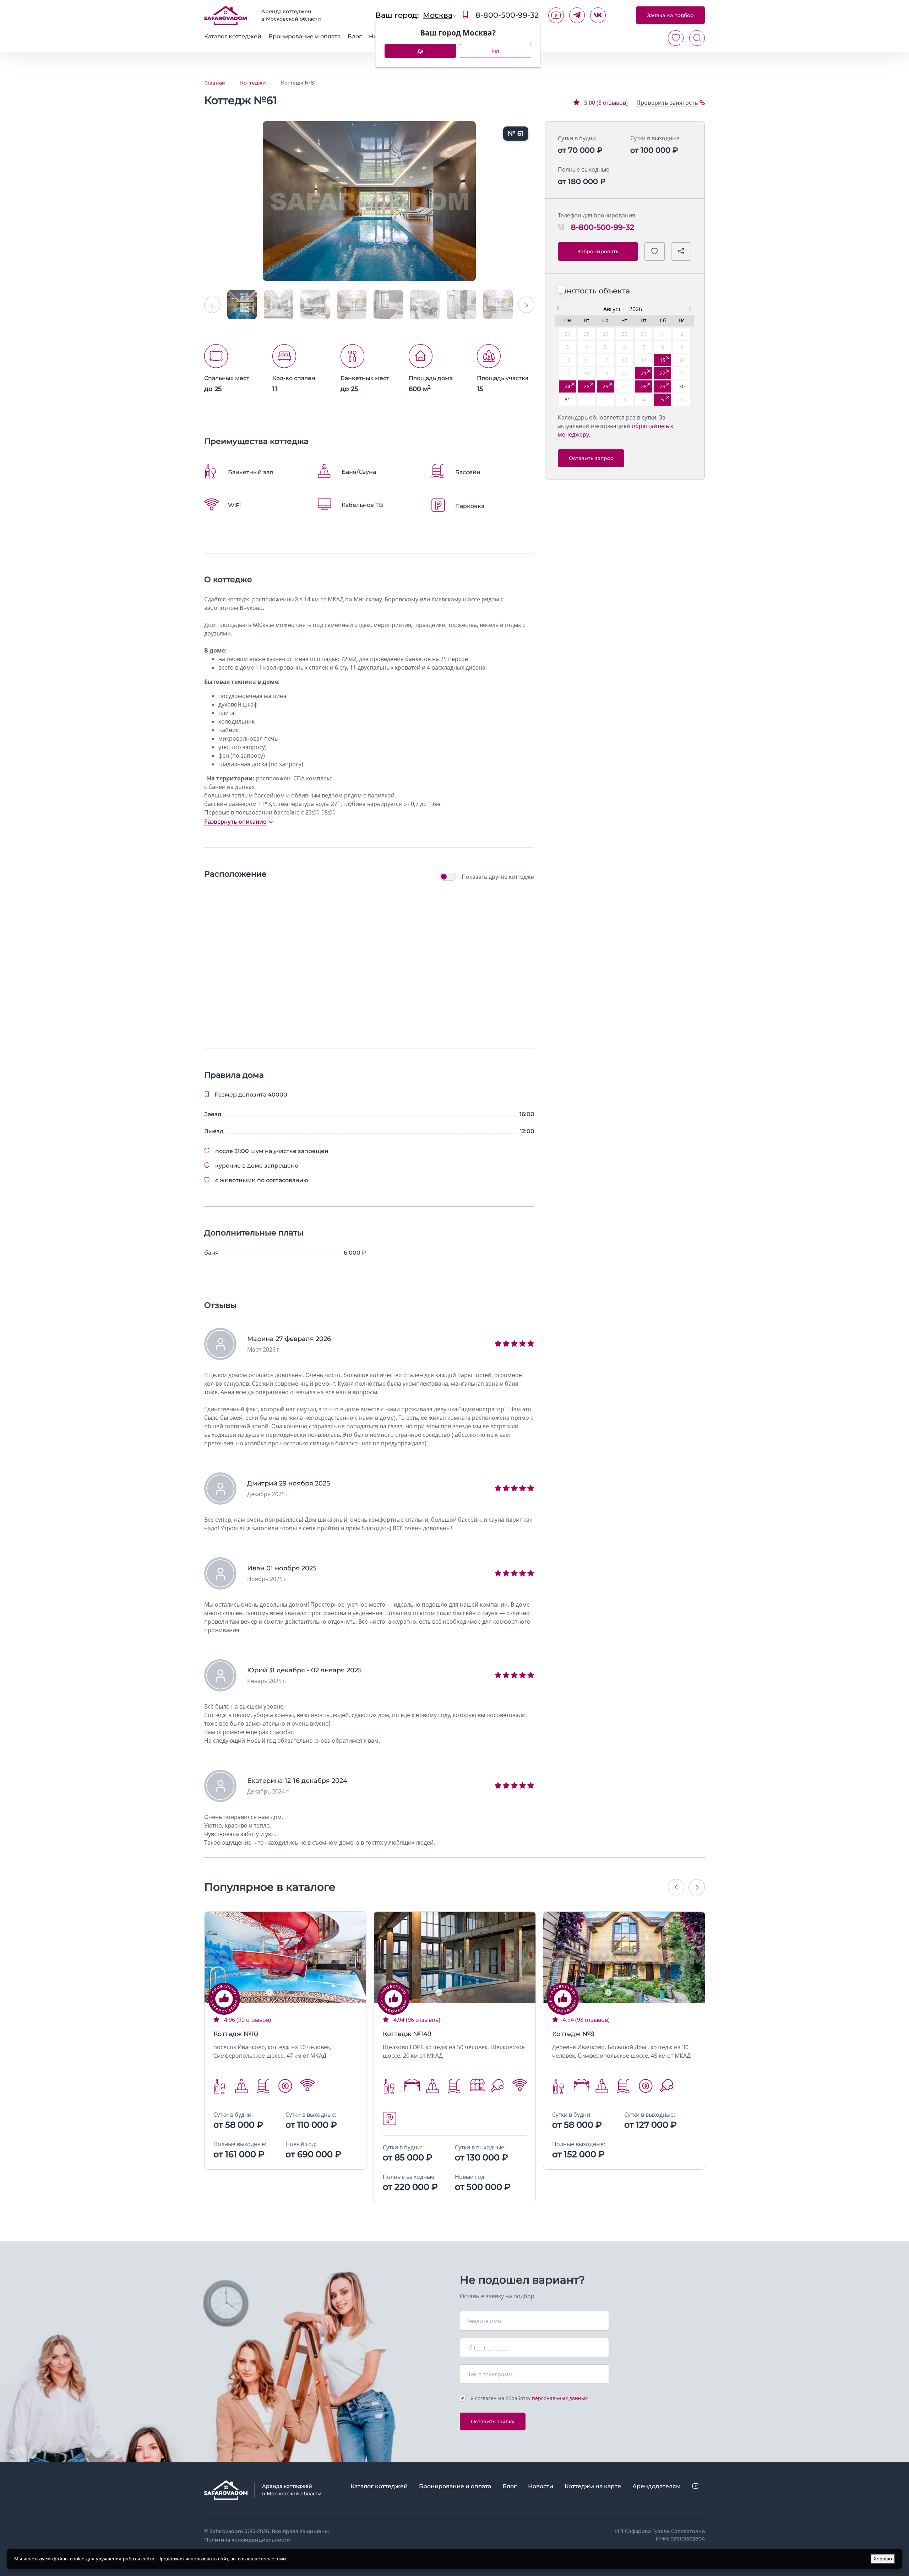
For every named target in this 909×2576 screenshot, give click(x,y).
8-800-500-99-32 (506, 15)
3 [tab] (291, 1992)
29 (663, 386)
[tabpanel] (285, 1957)
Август (612, 309)
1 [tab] (270, 1992)
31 (567, 399)
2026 (636, 309)
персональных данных (560, 2398)
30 (682, 386)
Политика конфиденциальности (247, 2540)
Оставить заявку (493, 2421)
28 (644, 386)
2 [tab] (280, 1992)
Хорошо (883, 2559)
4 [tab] (301, 1992)
